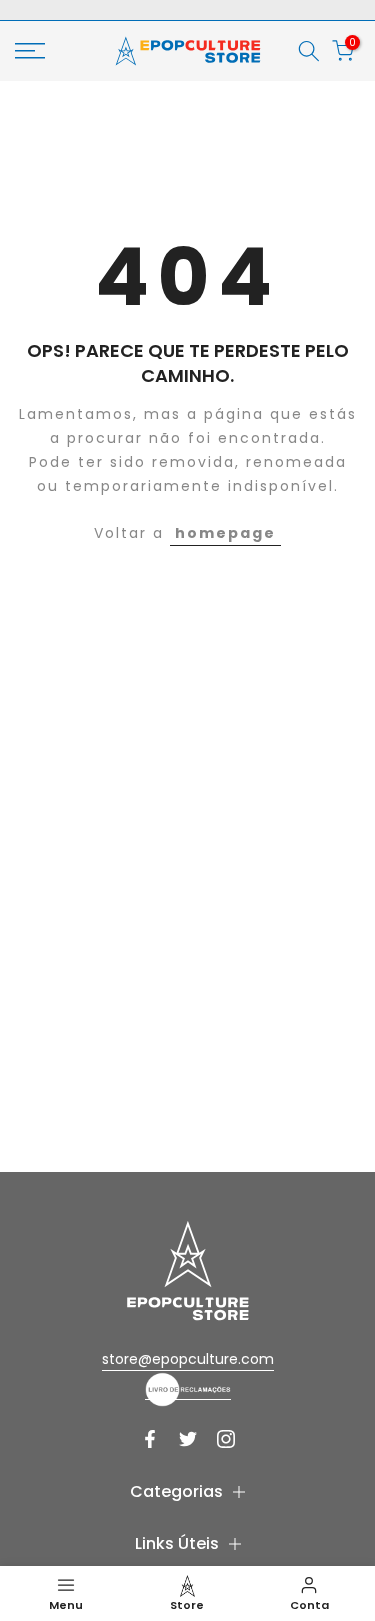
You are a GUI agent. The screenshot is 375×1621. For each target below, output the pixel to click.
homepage (225, 533)
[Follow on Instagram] (226, 1439)
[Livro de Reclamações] (188, 1389)
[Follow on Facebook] (150, 1439)
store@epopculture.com (188, 1359)
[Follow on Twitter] (188, 1439)
